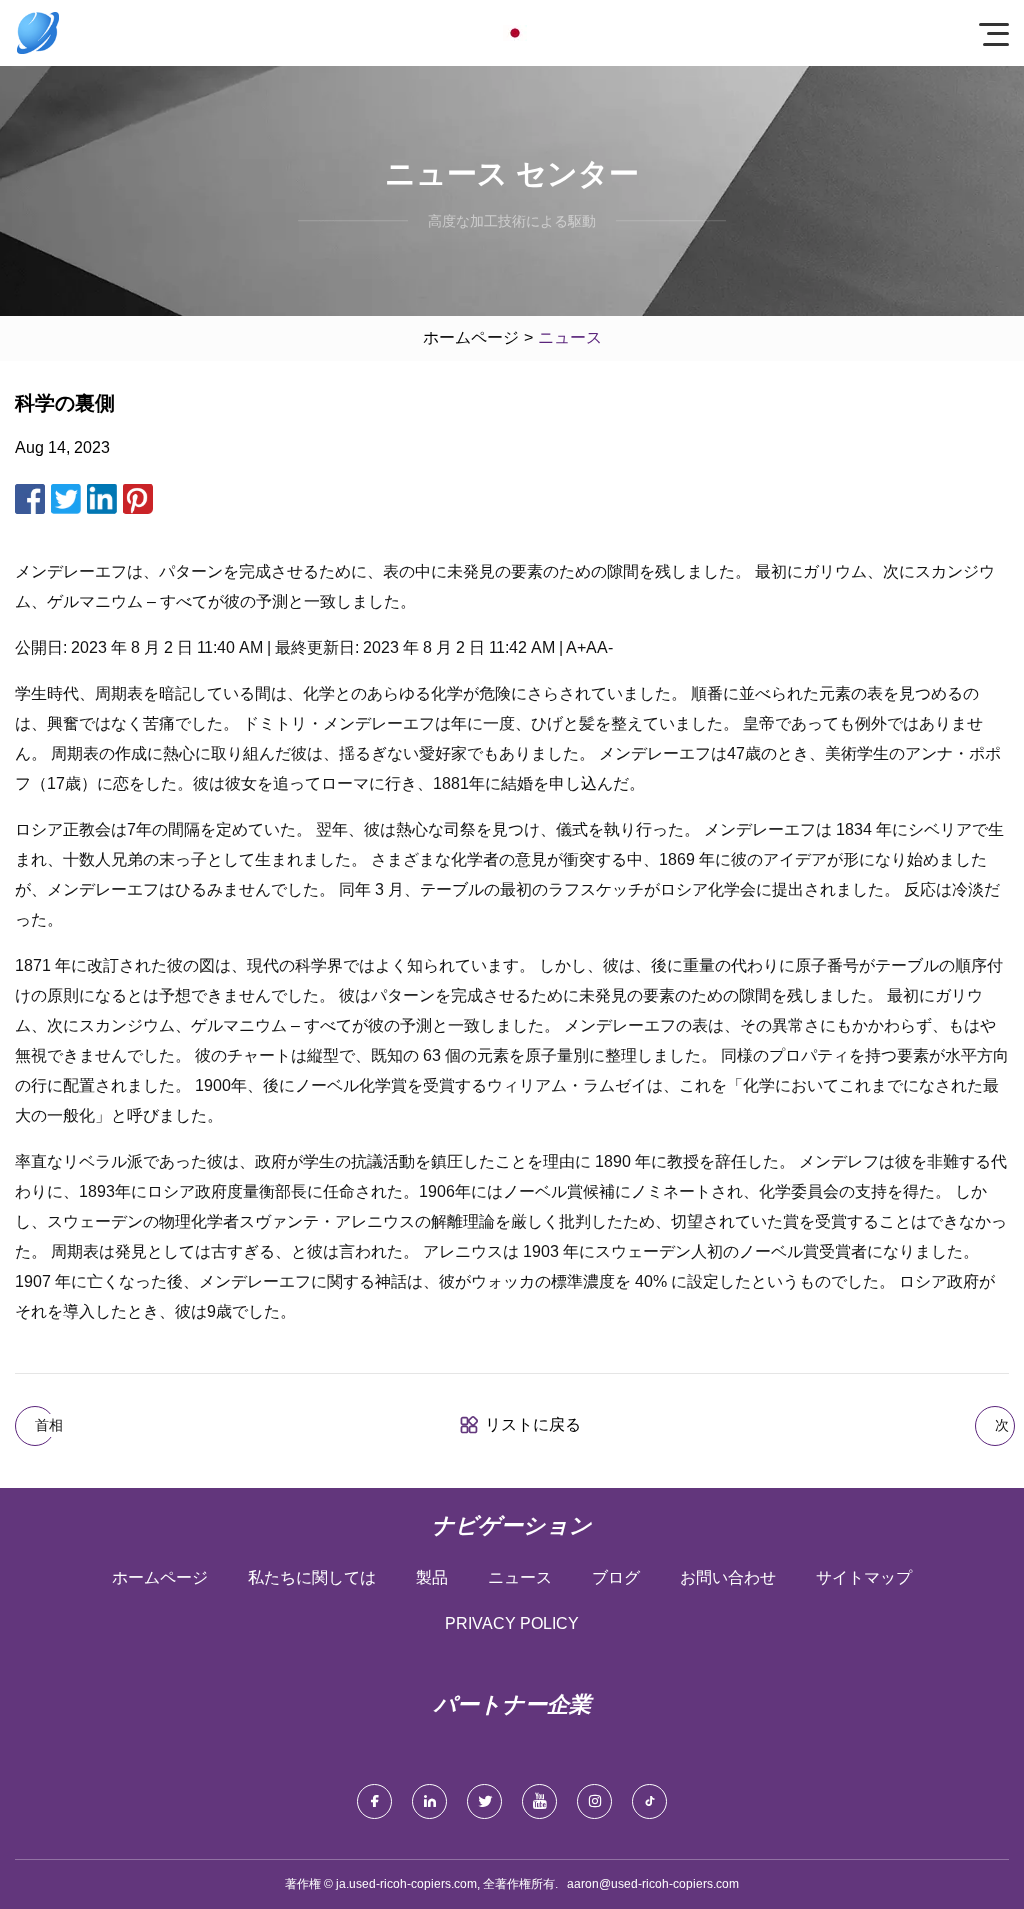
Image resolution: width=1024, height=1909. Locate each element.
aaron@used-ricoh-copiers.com (653, 1884)
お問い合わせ (728, 1577)
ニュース (520, 1577)
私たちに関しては (312, 1577)
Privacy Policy (512, 1623)
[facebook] (374, 1801)
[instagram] (594, 1801)
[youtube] (539, 1801)
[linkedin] (429, 1801)
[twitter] (484, 1801)
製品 (432, 1577)
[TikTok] (649, 1801)
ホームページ (471, 337)
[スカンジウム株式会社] (38, 33)
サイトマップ (864, 1577)
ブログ (616, 1577)
